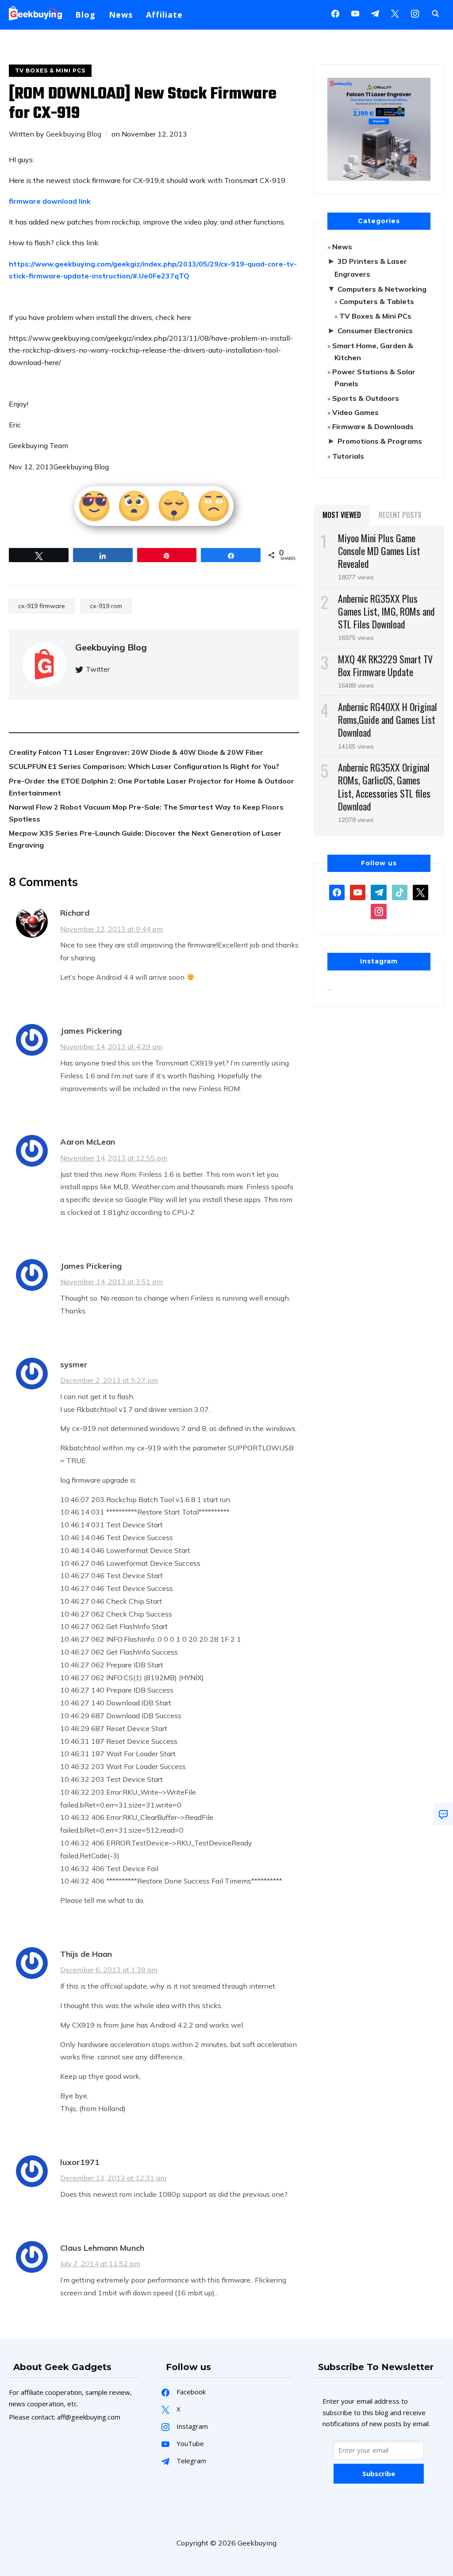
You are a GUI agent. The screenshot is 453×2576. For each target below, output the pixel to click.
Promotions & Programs (380, 441)
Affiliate (164, 15)
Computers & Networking (382, 289)
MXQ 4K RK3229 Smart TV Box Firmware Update (385, 665)
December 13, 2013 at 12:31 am (113, 2178)
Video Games (355, 412)
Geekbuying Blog (74, 134)
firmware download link (50, 201)
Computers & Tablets (377, 301)
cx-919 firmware (42, 606)
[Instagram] (375, 13)
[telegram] (378, 892)
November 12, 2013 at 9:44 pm (111, 929)
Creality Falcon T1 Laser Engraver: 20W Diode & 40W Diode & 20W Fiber (136, 752)
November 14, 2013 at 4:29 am (111, 1046)
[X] (395, 13)
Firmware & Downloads (373, 426)
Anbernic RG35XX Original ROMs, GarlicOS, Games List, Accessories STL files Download (384, 787)
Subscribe (379, 2473)
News (121, 15)
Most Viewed (342, 515)
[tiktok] (400, 892)
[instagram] (415, 13)
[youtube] (355, 13)
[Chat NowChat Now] (443, 1814)
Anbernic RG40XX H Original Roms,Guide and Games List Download (388, 719)
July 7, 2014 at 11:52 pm (100, 2264)
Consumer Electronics (375, 331)
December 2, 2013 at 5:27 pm (109, 1380)
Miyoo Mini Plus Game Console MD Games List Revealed (379, 551)
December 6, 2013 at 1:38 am (109, 1970)
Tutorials (348, 456)
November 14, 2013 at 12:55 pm (114, 1158)
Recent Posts (400, 515)
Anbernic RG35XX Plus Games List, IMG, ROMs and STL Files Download (386, 611)
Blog (85, 15)
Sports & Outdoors (366, 398)
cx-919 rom (106, 606)
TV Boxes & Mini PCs (50, 70)
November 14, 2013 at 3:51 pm (111, 1282)
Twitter (98, 669)
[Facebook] (335, 13)
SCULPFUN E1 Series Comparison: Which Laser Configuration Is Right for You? (144, 766)
